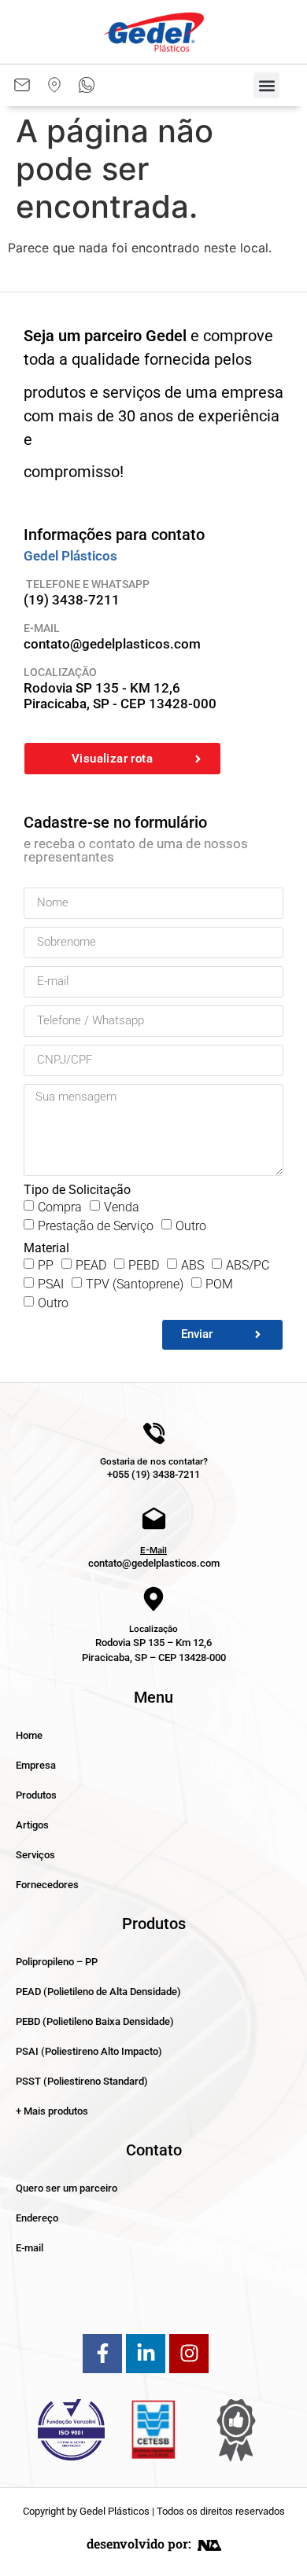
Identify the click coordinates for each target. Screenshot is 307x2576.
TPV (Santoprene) (135, 1284)
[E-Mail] (154, 1520)
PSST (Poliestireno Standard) (82, 2081)
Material (46, 1248)
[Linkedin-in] (146, 2354)
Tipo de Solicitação (77, 1190)
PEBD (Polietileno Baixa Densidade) (95, 2021)
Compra (60, 1207)
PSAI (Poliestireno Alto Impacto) (89, 2051)
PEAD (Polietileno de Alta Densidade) (98, 1992)
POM (219, 1284)
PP (46, 1265)
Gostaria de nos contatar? (154, 1461)
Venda (122, 1207)
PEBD (144, 1265)
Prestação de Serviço (96, 1226)
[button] (266, 85)
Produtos (36, 1795)
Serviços (35, 1855)
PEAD (91, 1265)
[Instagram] (189, 2354)
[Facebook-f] (102, 2354)
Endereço (37, 2218)
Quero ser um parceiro (67, 2188)
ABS (192, 1265)
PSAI (51, 1284)
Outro (191, 1226)
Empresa (36, 1765)
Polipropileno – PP (57, 1962)
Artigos (32, 1825)
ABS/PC (248, 1265)
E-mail (30, 2248)
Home (29, 1735)
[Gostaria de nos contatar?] (154, 1433)
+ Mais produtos (52, 2111)
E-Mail (153, 1550)
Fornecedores (47, 1885)
